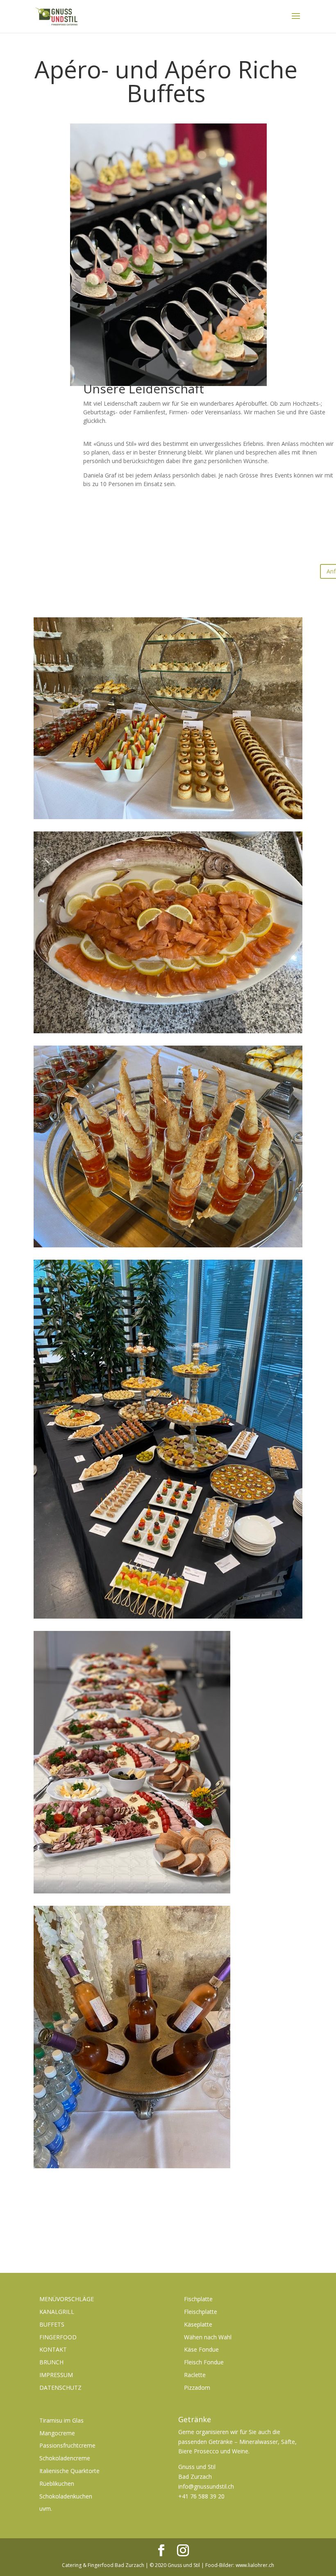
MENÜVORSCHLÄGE (67, 2299)
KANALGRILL (57, 2312)
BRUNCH (51, 2362)
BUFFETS (52, 2324)
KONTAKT (53, 2349)
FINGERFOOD (58, 2337)
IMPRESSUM (56, 2375)
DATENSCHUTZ (60, 2388)
